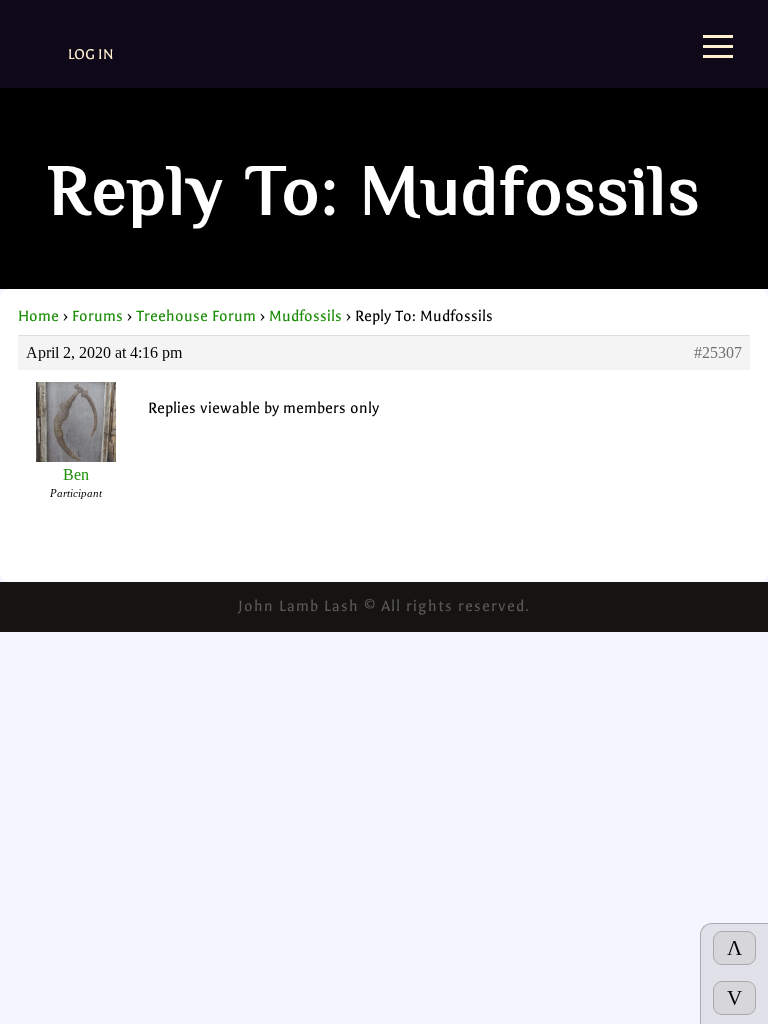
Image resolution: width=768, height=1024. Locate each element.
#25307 (718, 352)
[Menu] (718, 48)
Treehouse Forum (196, 316)
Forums (97, 316)
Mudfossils (305, 316)
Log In (91, 54)
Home (38, 316)
